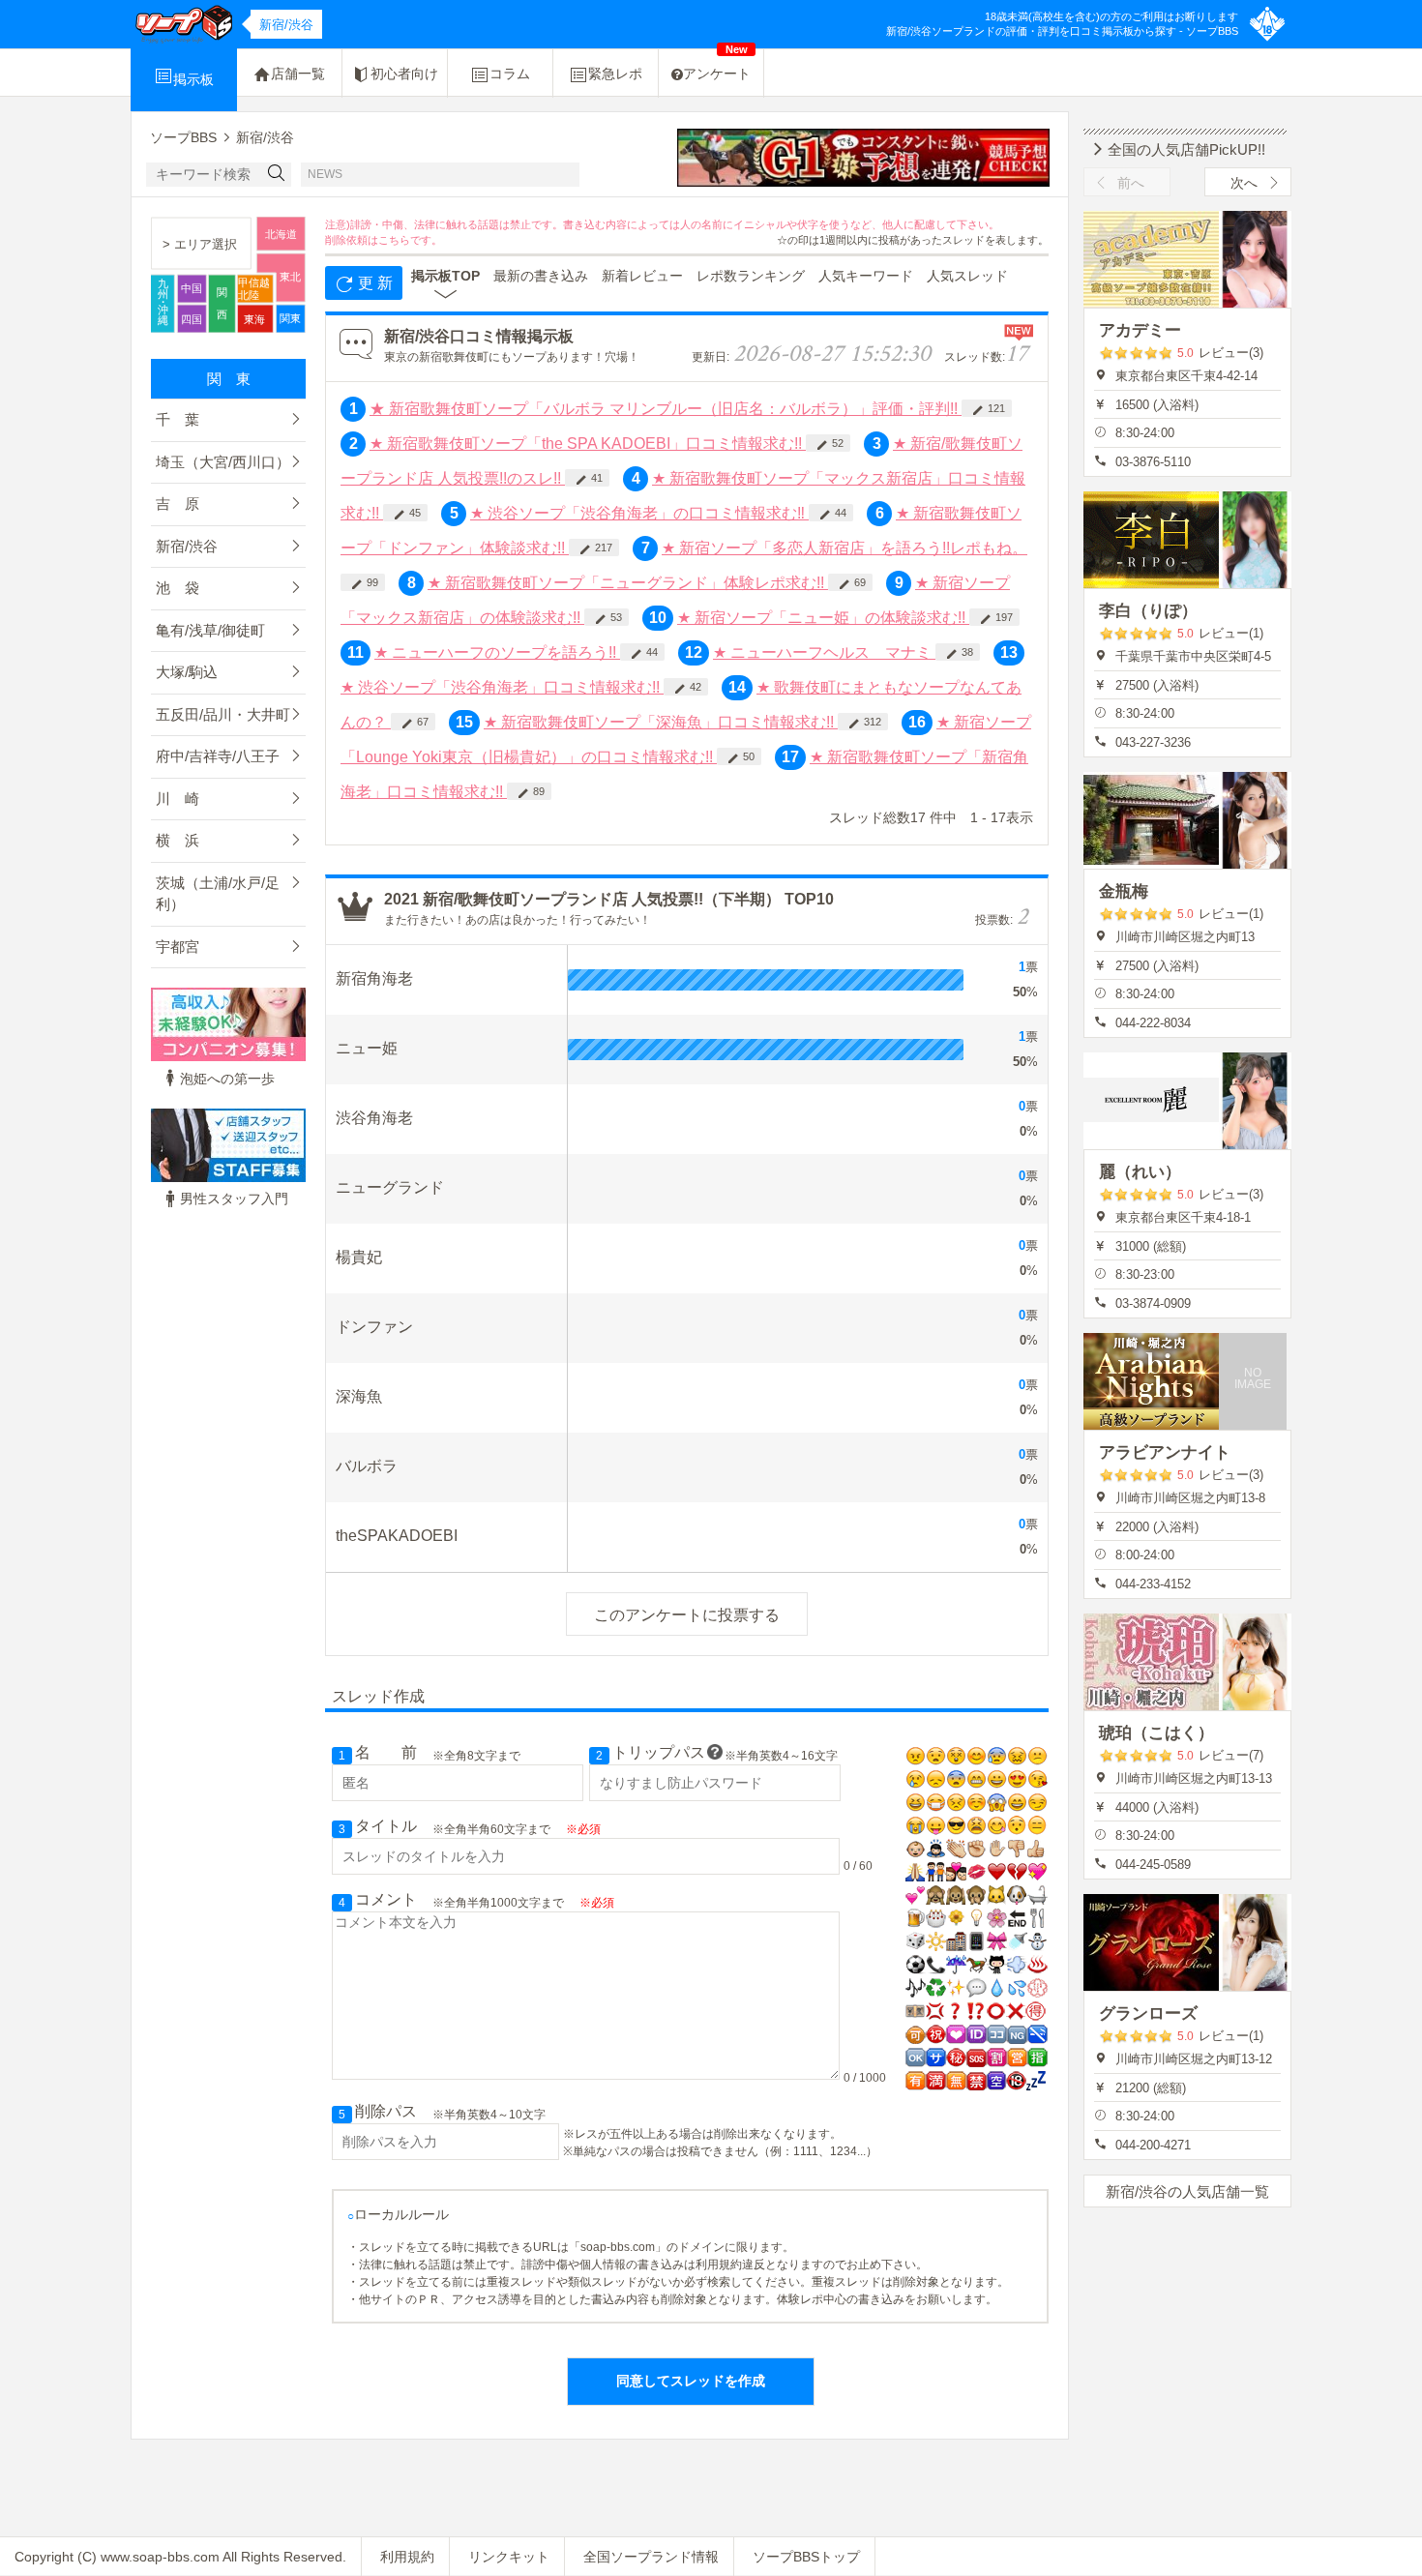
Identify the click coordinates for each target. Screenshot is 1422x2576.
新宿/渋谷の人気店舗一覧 (1187, 2191)
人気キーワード (866, 276)
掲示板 (193, 79)
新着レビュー (642, 276)
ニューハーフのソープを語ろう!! (497, 652)
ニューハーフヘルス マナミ (824, 652)
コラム (510, 74)
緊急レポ (615, 74)
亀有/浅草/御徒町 (210, 630)
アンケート (717, 65)
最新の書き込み (541, 276)
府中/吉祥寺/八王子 (218, 756)
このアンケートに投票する (687, 1615)
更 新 (373, 283)
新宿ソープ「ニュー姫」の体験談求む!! (823, 618)
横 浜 (178, 840)
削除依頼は (352, 240)
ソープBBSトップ (806, 2557)
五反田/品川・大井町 (223, 714)
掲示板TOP (445, 276)
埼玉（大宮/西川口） (223, 462)
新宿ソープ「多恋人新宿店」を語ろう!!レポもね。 (844, 548)
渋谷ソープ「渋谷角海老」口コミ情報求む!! (502, 687)
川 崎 (178, 799)
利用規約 (407, 2557)
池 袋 (178, 588)
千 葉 (178, 419)
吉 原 (178, 503)
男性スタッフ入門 (234, 1199)
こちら (394, 240)
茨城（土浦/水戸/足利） (218, 894)
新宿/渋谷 (187, 546)
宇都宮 (178, 947)
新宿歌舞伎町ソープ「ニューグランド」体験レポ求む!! (628, 583)
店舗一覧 (298, 74)
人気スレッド (967, 276)
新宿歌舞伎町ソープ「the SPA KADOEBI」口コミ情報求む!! (588, 444)
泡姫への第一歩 (227, 1079)
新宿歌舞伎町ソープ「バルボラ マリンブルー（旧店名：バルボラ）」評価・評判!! (666, 409)
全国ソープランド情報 (651, 2557)
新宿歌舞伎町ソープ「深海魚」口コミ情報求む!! (661, 722)
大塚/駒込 (187, 672)
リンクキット (509, 2557)
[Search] (277, 175)
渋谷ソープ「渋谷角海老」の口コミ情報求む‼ (639, 513)
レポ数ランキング (751, 276)
